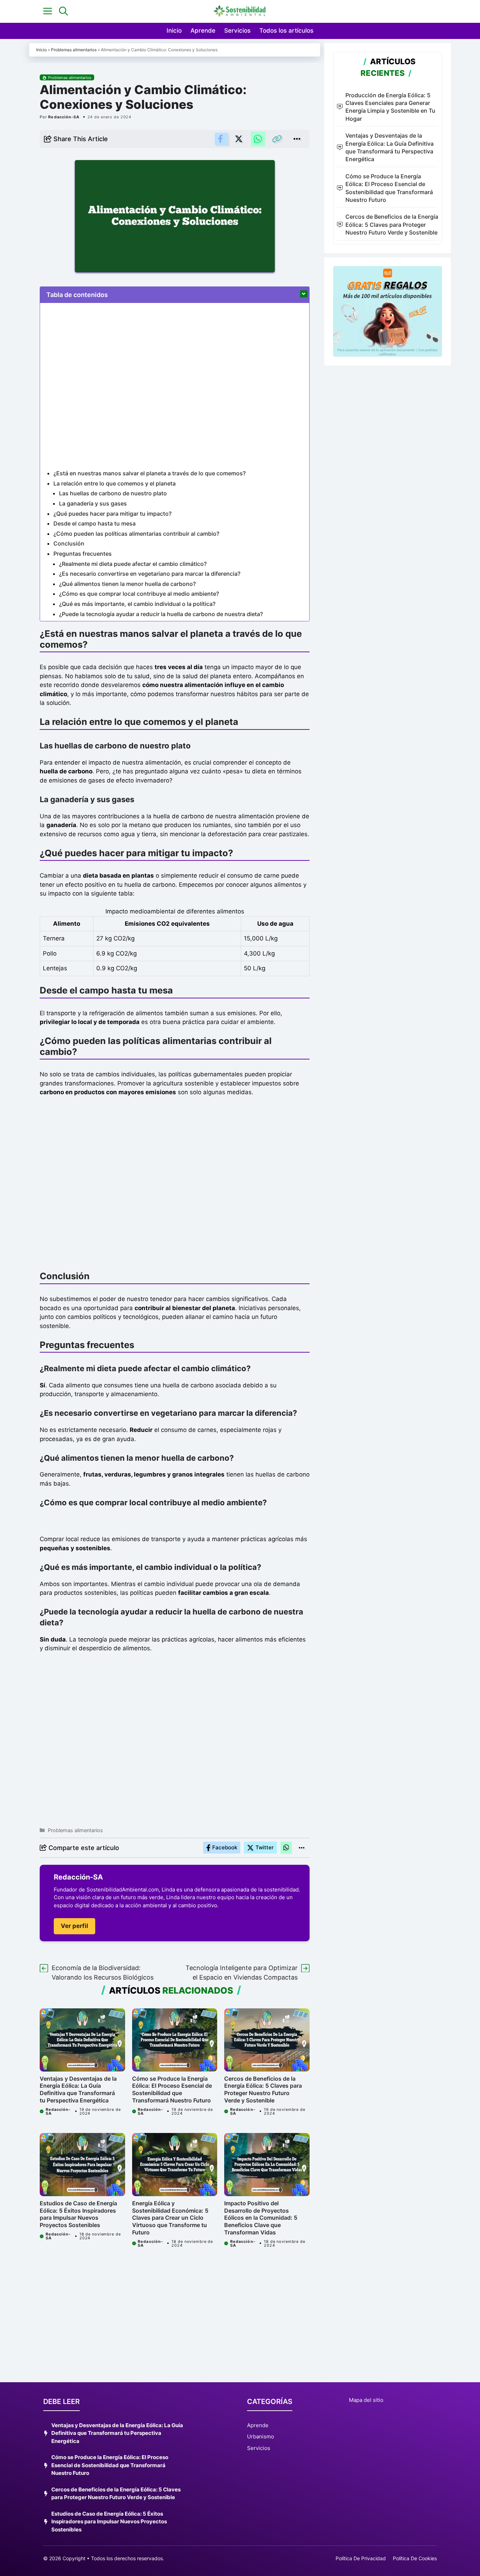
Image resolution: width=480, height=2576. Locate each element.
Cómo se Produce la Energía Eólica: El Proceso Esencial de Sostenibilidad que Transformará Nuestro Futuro (172, 2089)
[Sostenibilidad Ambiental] (240, 11)
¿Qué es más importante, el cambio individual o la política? (137, 604)
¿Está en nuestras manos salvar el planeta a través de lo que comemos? (150, 473)
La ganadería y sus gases (93, 503)
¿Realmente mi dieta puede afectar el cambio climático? (133, 564)
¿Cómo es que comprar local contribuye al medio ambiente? (139, 594)
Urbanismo (261, 2436)
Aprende (203, 31)
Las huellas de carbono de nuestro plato (113, 493)
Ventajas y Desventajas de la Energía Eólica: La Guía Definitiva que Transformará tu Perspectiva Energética (78, 2089)
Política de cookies (415, 2558)
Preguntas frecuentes (83, 554)
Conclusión (69, 543)
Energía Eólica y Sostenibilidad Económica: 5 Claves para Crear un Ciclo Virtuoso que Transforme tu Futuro (170, 2218)
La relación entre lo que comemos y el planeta (115, 483)
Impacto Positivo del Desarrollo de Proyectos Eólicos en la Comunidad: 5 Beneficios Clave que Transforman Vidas (261, 2218)
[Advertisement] (175, 1185)
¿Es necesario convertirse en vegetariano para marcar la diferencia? (150, 574)
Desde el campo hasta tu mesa (95, 523)
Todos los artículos (286, 31)
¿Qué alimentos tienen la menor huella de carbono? (127, 584)
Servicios (237, 31)
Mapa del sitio (366, 2400)
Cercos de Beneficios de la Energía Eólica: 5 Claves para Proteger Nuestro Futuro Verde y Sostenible (263, 2089)
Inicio (174, 31)
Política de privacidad (361, 2558)
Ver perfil (74, 1926)
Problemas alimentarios (74, 50)
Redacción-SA (64, 117)
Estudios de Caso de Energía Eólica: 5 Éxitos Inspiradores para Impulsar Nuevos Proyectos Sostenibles (78, 2214)
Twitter (265, 1847)
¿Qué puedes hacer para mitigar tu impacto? (112, 514)
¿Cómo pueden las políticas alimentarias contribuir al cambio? (136, 534)
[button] (63, 11)
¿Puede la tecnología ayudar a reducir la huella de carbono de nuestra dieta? (161, 614)
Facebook (225, 1847)
